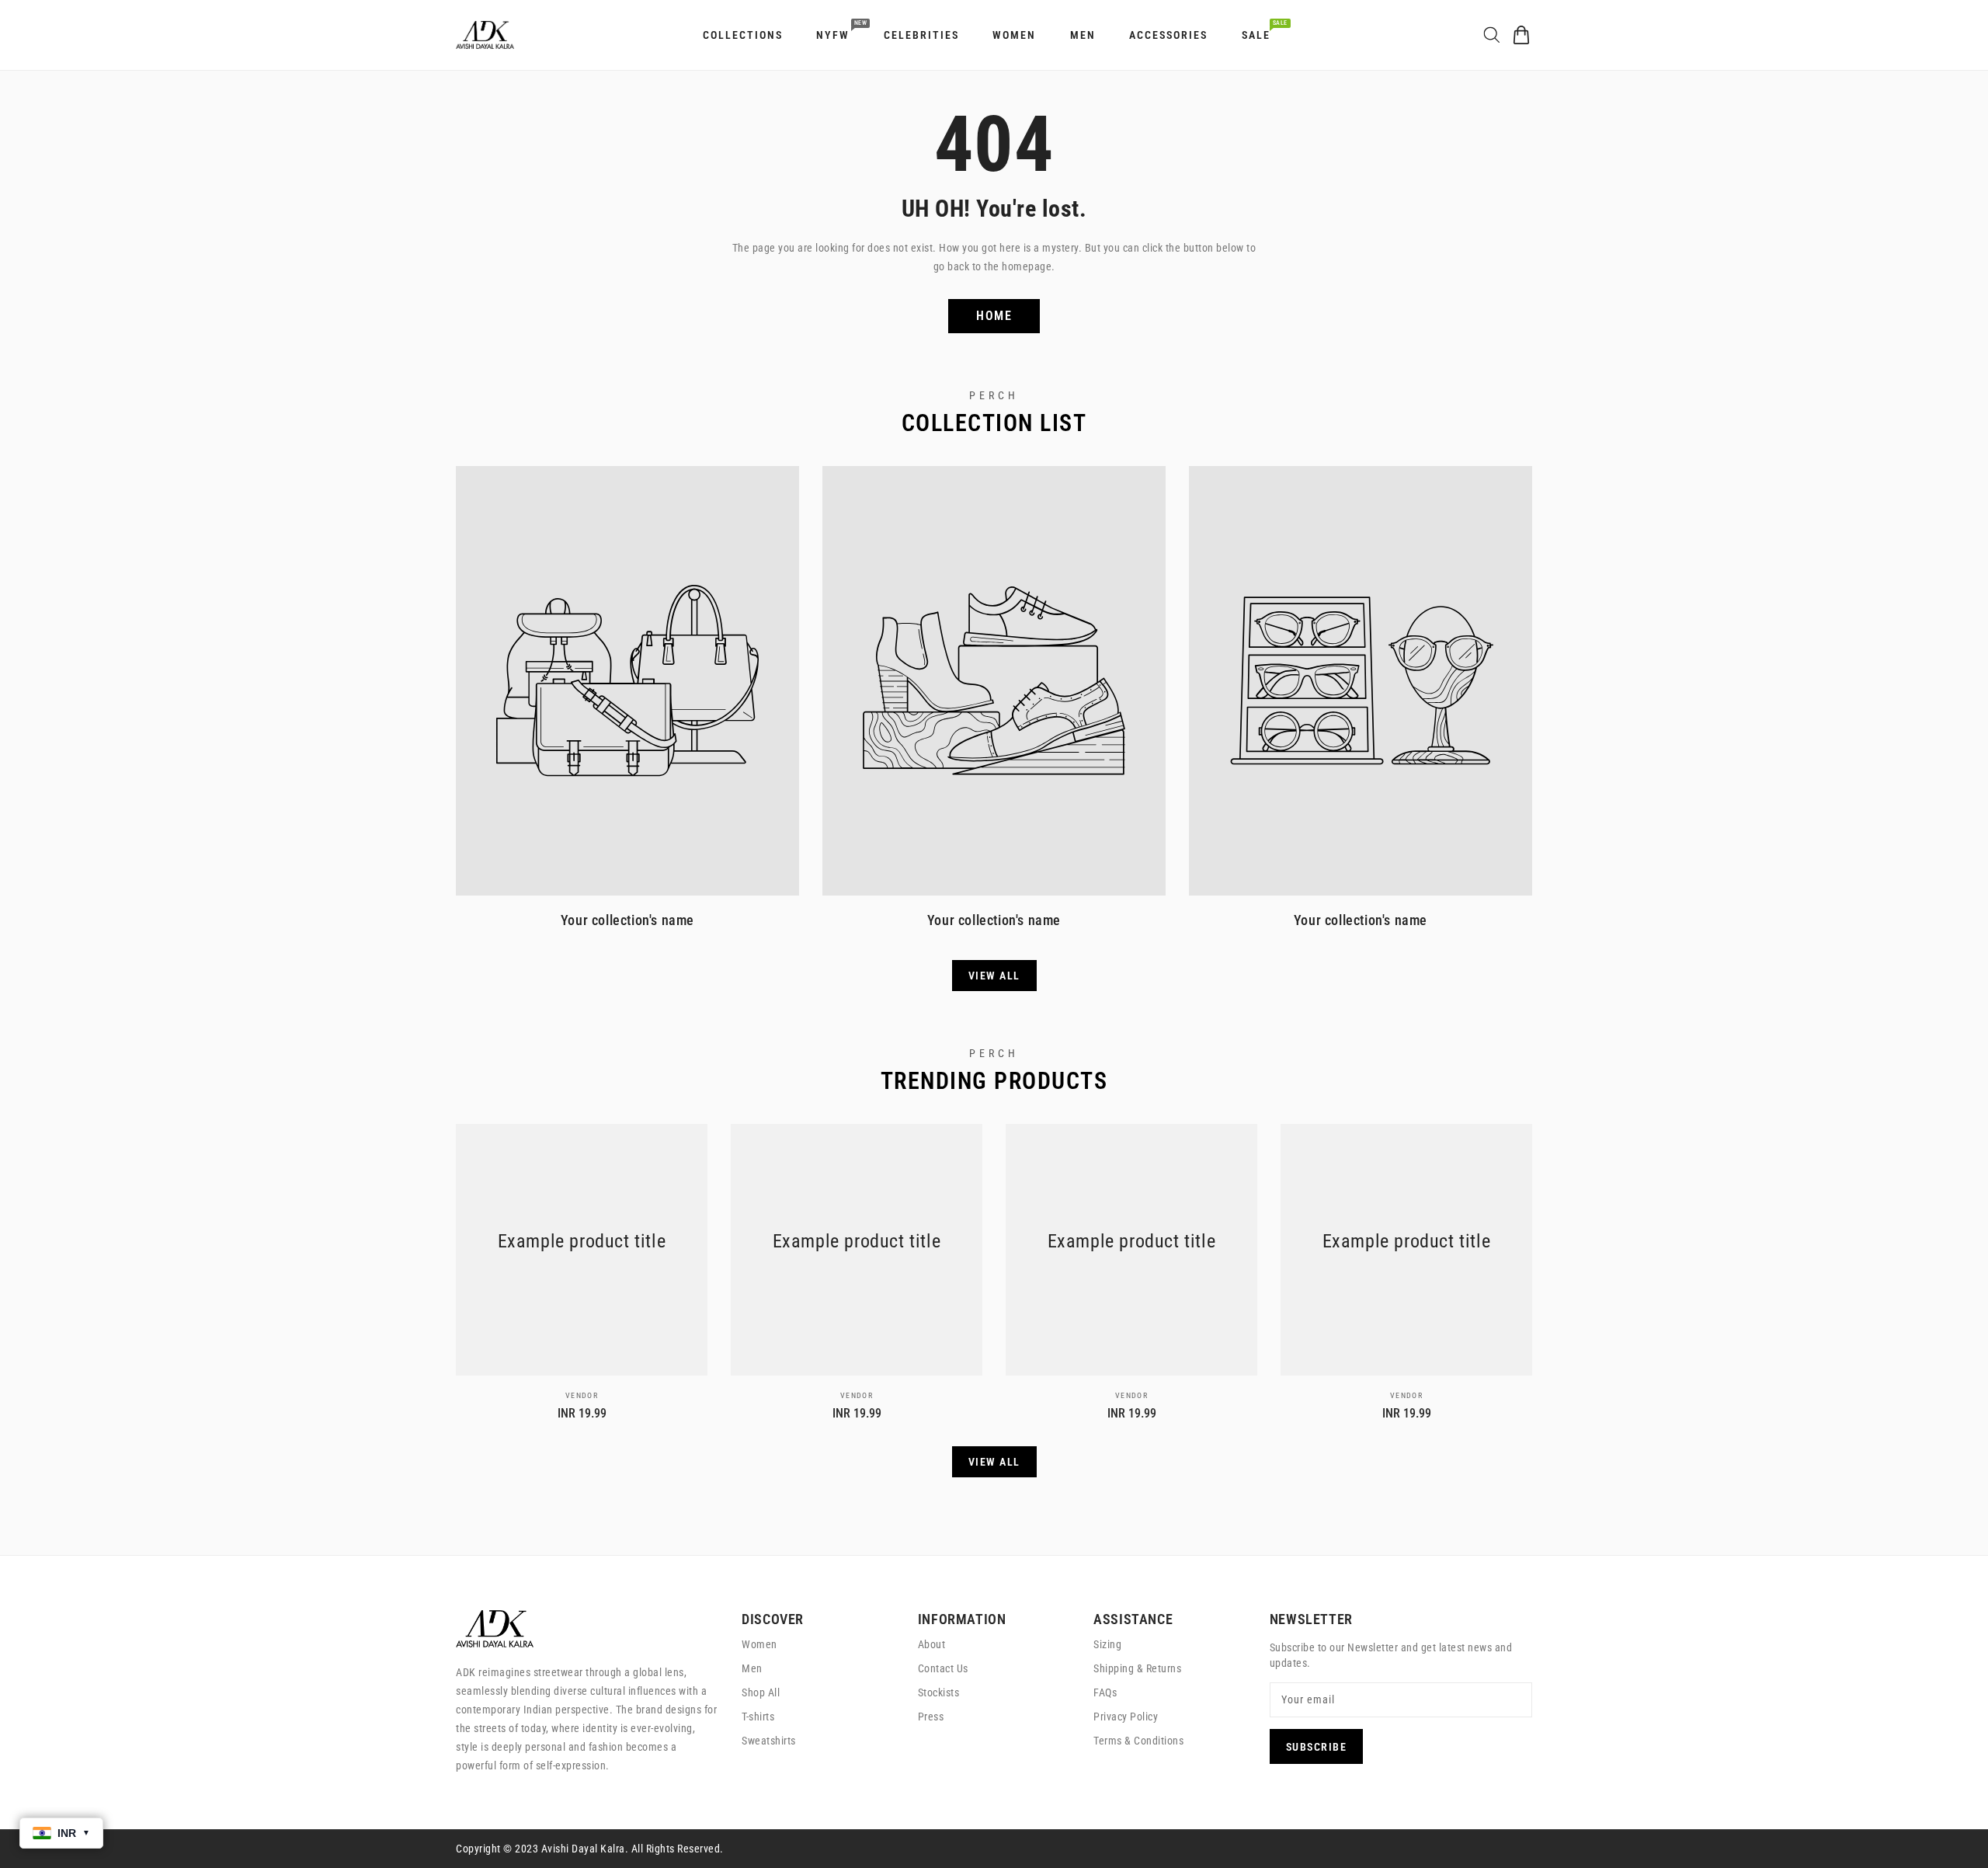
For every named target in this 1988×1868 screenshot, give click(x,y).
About (932, 1644)
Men (752, 1668)
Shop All (761, 1692)
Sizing (1107, 1644)
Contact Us (943, 1668)
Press (931, 1717)
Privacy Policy (1126, 1717)
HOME (994, 316)
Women (759, 1644)
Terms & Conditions (1138, 1741)
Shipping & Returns (1137, 1668)
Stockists (939, 1692)
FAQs (1105, 1692)
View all (994, 976)
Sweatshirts (769, 1741)
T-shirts (758, 1717)
